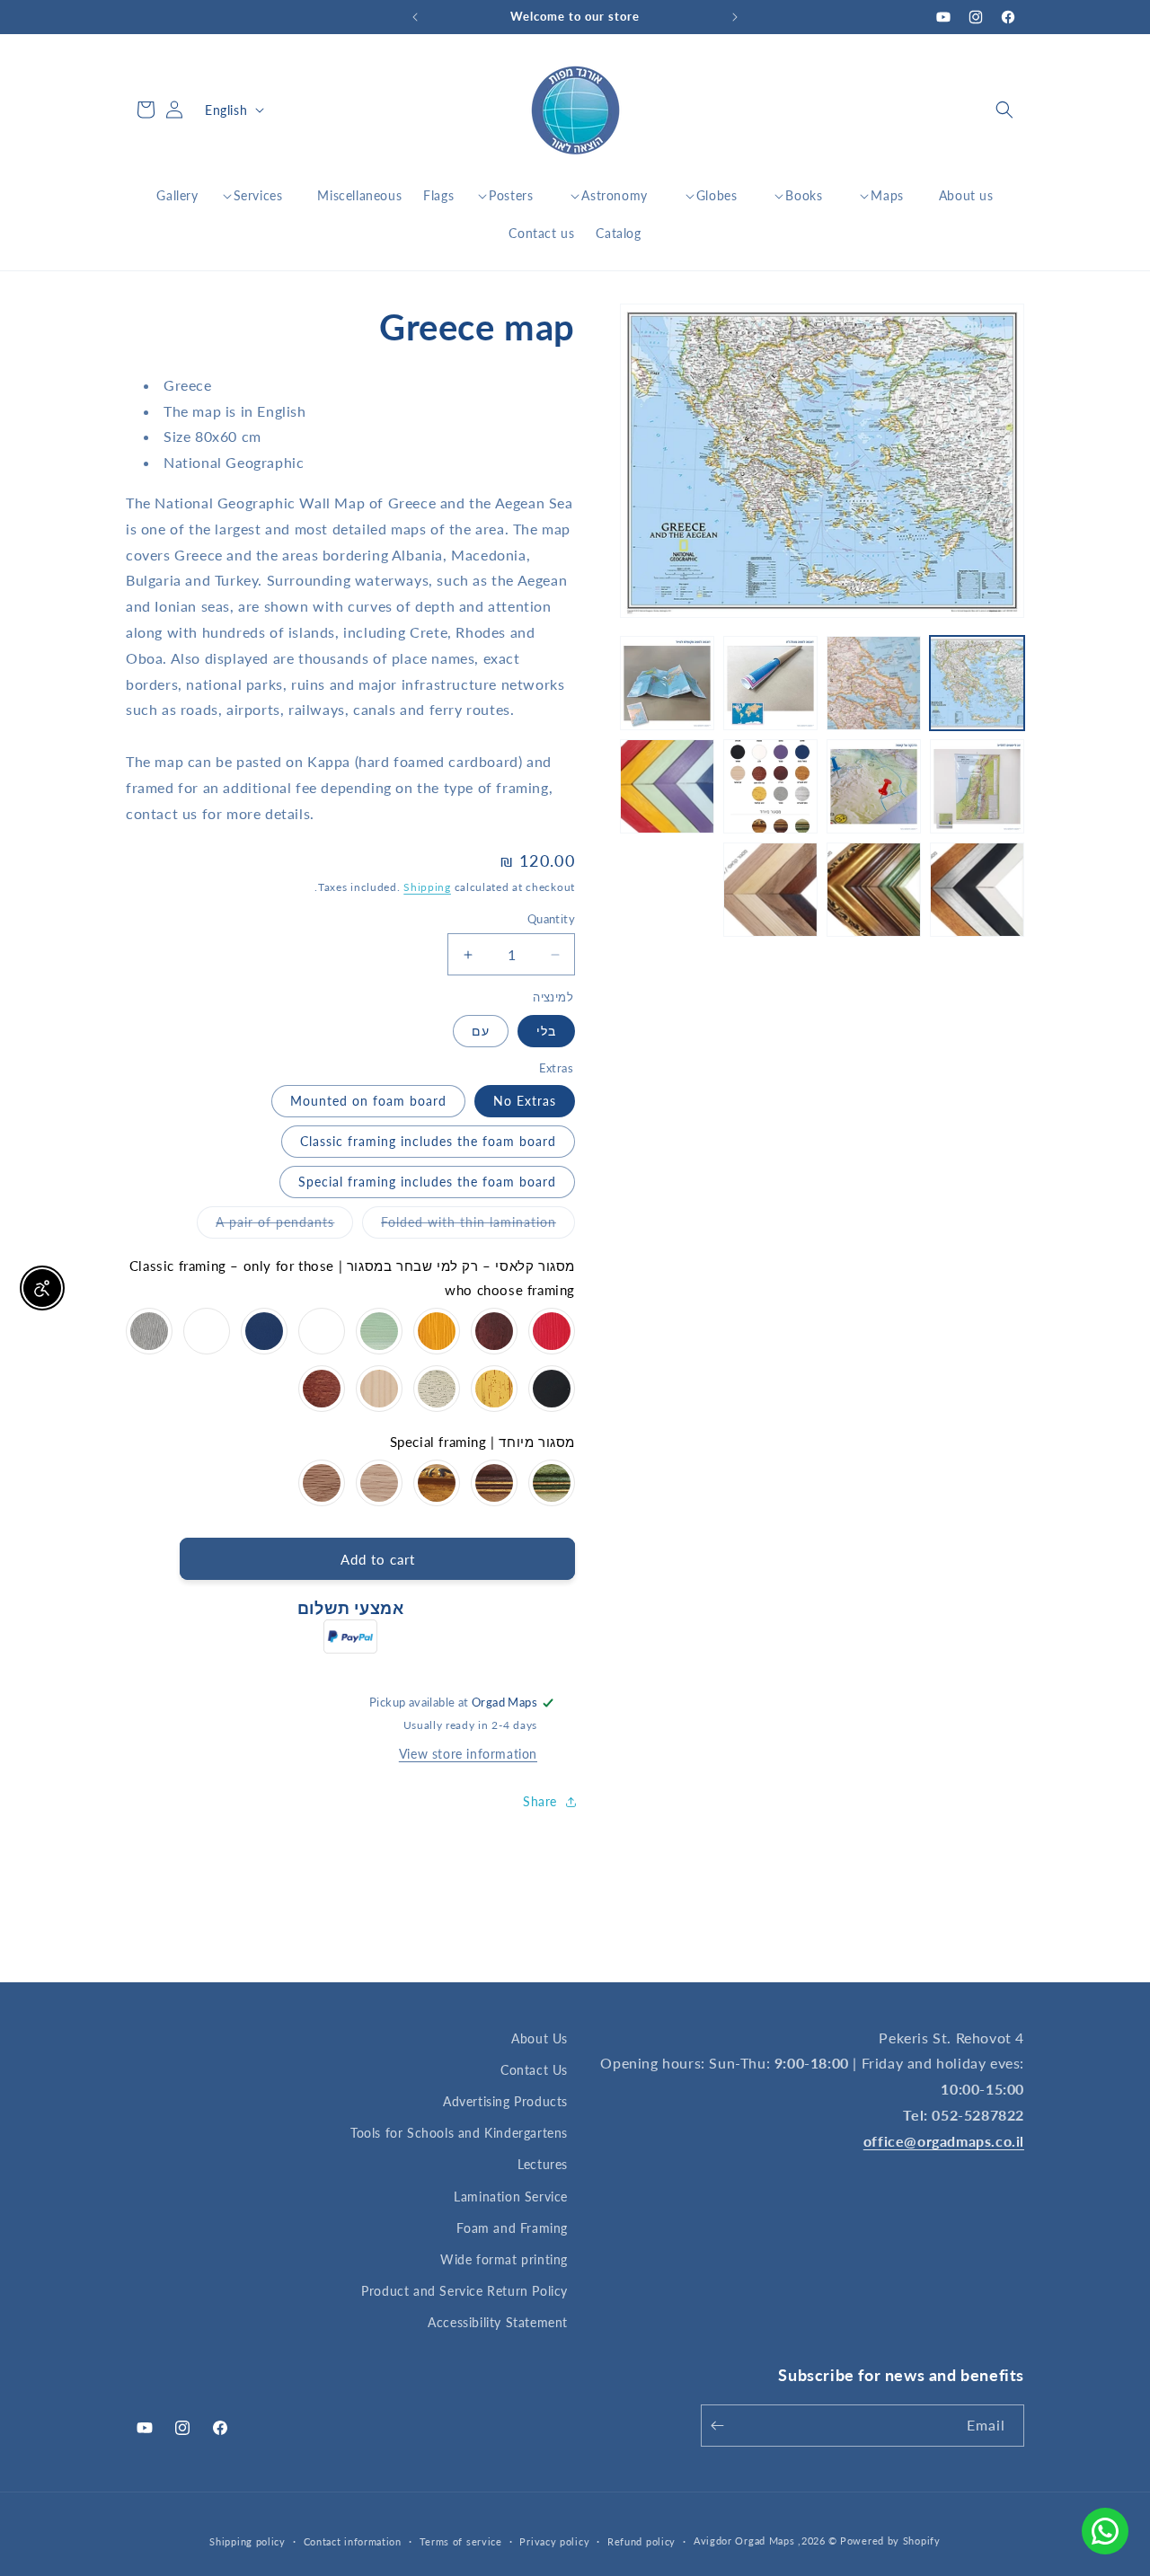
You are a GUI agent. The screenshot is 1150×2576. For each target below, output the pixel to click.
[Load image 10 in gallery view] (874, 890)
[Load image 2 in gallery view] (874, 683)
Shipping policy (248, 2541)
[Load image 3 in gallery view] (770, 683)
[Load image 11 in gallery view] (770, 890)
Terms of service (461, 2541)
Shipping (427, 887)
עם (481, 1031)
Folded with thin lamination (459, 1226)
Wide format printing (504, 2259)
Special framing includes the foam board (427, 1182)
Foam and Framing (512, 2228)
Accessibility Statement (498, 2322)
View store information (468, 1754)
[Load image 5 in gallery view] (977, 786)
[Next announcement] (415, 17)
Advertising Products (505, 2101)
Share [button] (540, 1801)
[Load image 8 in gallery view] (667, 786)
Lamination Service (511, 2197)
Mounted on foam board (368, 1101)
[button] (1004, 110)
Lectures (543, 2164)
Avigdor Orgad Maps (744, 2541)
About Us (540, 2038)
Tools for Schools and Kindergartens (459, 2133)
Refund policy (641, 2541)
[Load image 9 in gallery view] (977, 890)
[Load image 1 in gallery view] (977, 683)
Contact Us (534, 2070)
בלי (546, 1031)
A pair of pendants (265, 1226)
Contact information (353, 2541)
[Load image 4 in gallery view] (667, 683)
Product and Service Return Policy (464, 2291)
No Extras (525, 1101)
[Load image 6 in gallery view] (874, 786)
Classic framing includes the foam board (428, 1141)
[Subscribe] (721, 2426)
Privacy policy (554, 2541)
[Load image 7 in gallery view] (770, 786)
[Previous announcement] (735, 17)
